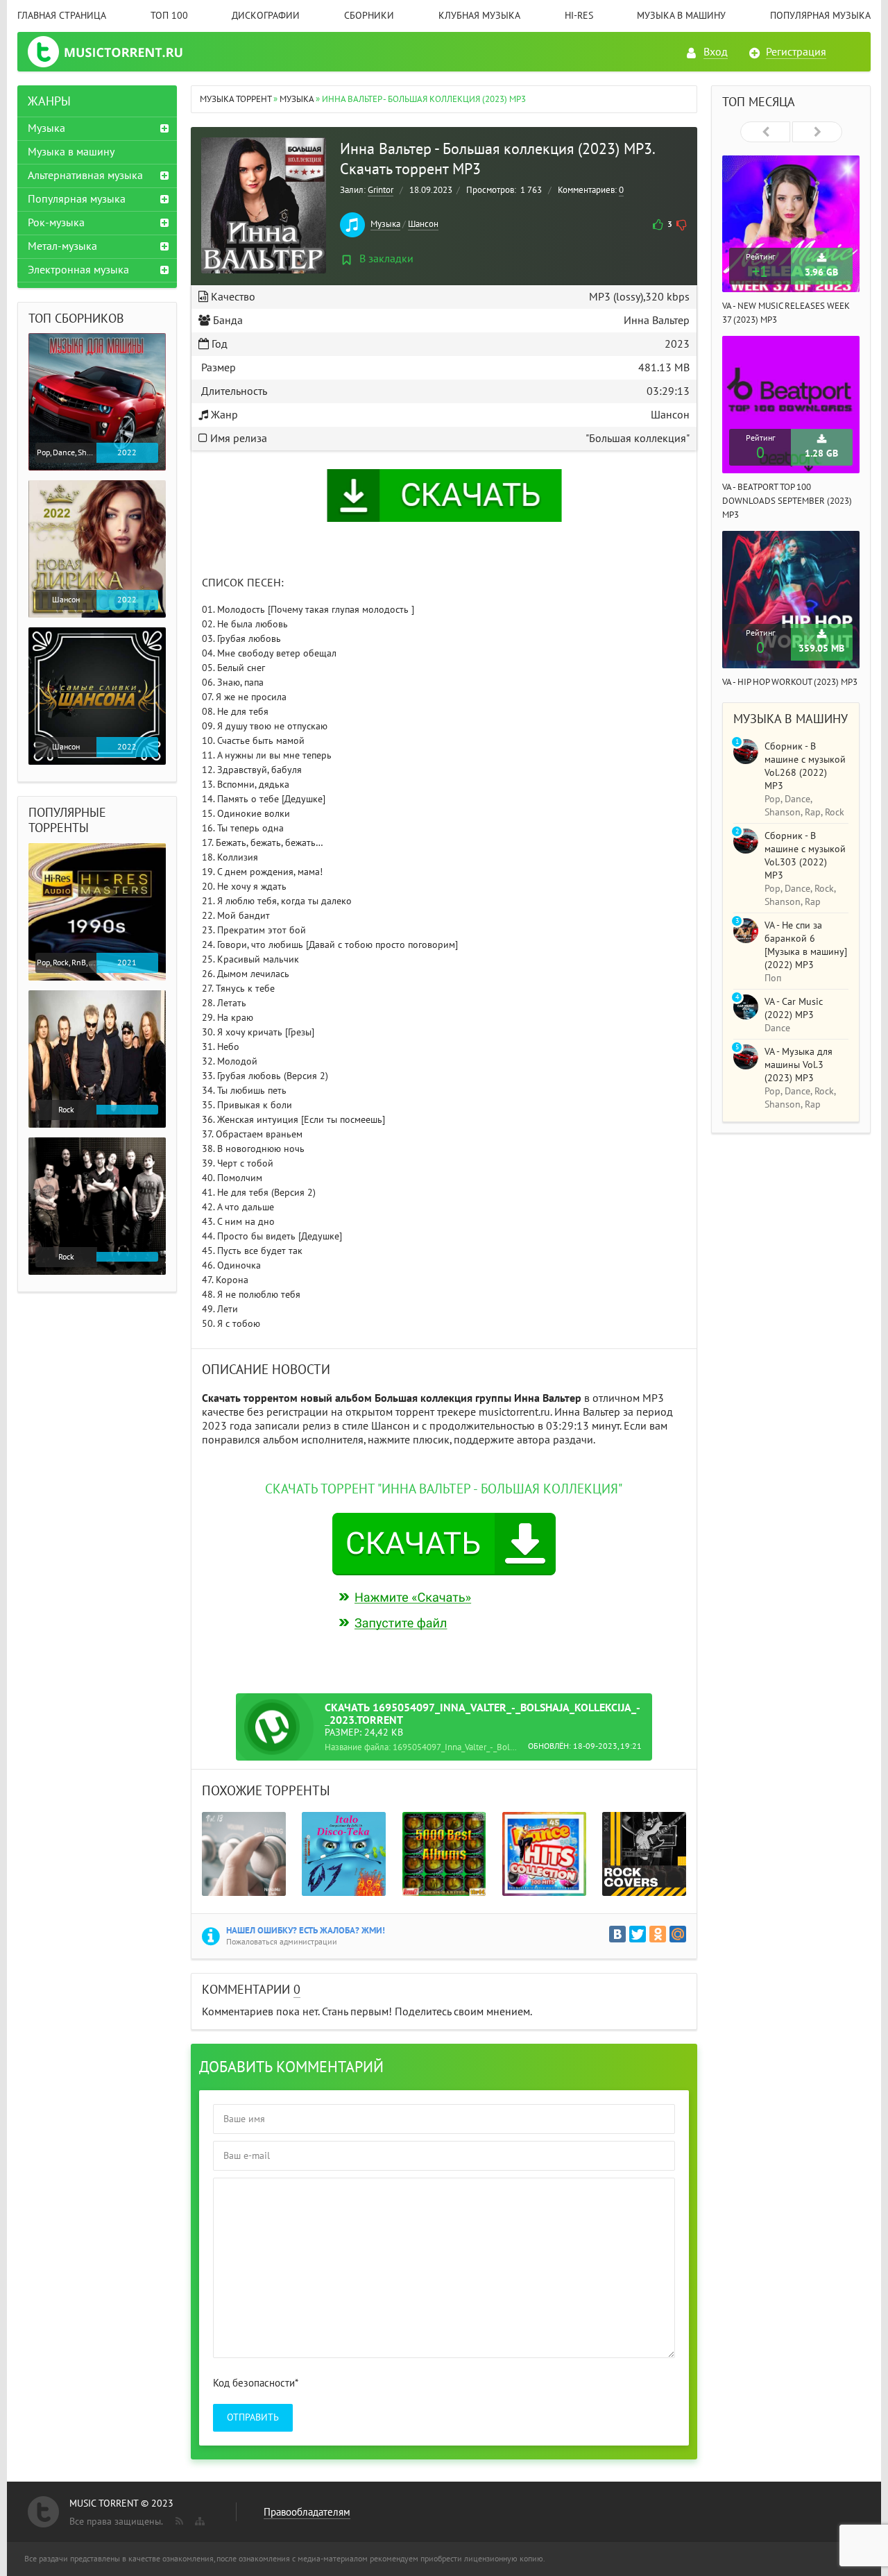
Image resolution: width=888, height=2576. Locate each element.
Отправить (253, 2417)
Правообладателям (307, 2512)
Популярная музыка (820, 16)
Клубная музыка (479, 16)
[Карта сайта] (198, 2518)
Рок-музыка (56, 223)
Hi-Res (579, 16)
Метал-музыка (62, 246)
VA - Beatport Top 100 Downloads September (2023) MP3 (787, 501)
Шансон (423, 224)
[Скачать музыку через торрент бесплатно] (109, 52)
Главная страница (62, 16)
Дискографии (266, 16)
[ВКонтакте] (617, 1934)
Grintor (381, 190)
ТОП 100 (169, 16)
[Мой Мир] (678, 1934)
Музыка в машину (681, 16)
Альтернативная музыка (85, 176)
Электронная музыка (78, 270)
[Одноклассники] (658, 1934)
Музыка (385, 224)
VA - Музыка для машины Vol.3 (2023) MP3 (799, 1065)
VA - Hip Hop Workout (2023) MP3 (790, 682)
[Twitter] (638, 1934)
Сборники (369, 16)
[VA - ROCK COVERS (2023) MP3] (644, 1854)
